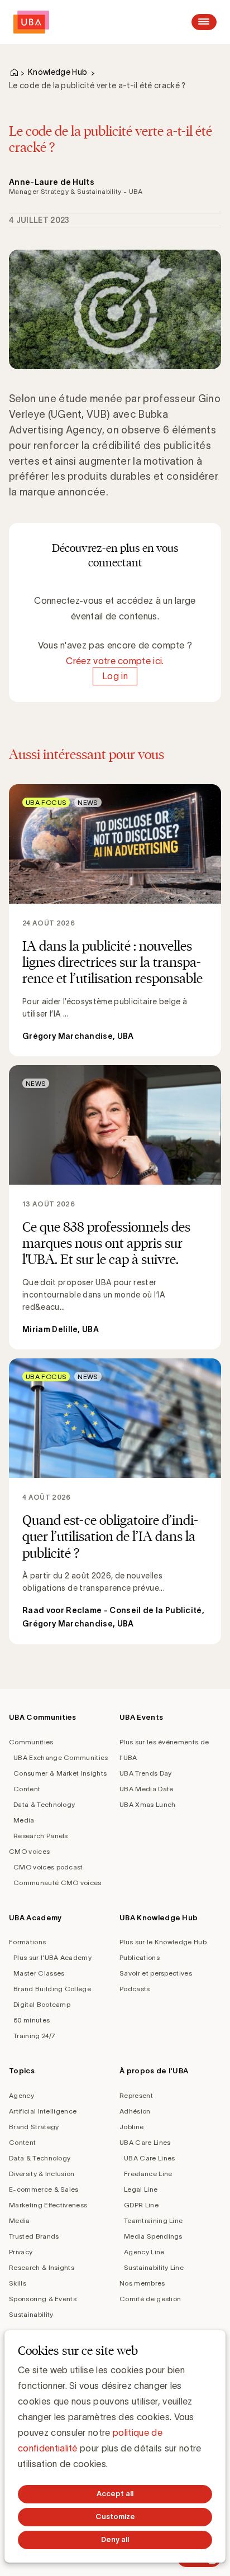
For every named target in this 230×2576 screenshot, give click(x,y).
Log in (115, 676)
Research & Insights (42, 2267)
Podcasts (135, 1989)
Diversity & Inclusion (42, 2174)
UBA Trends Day (145, 1773)
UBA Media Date (146, 1789)
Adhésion (135, 2111)
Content (27, 1789)
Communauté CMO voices (57, 1883)
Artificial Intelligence (43, 2111)
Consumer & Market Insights (60, 1773)
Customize (115, 2517)
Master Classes (39, 1973)
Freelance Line (148, 2174)
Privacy (21, 2252)
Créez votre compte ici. (115, 661)
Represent (136, 2095)
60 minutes (32, 2020)
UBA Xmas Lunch (147, 1804)
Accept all (115, 2494)
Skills (18, 2283)
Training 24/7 (34, 2036)
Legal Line (141, 2189)
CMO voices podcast (48, 1867)
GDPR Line (141, 2205)
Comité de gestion (150, 2299)
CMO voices (29, 1851)
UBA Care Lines (145, 2142)
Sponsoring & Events (43, 2299)
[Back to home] (31, 22)
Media (24, 1820)
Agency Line (144, 2252)
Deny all (115, 2539)
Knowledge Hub (57, 72)
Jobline (131, 2127)
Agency (21, 2095)
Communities (31, 1742)
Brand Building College (52, 1989)
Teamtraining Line (153, 2220)
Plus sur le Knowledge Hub (163, 1942)
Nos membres (142, 2283)
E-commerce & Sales (44, 2189)
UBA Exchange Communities (61, 1757)
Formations (27, 1942)
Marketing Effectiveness (48, 2205)
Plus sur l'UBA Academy (52, 1957)
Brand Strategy (34, 2127)
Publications (140, 1957)
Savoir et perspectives (156, 1973)
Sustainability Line (154, 2267)
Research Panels (41, 1836)
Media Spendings (153, 2236)
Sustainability (31, 2314)
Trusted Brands (34, 2236)
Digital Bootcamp (42, 2004)
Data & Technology (44, 1804)
